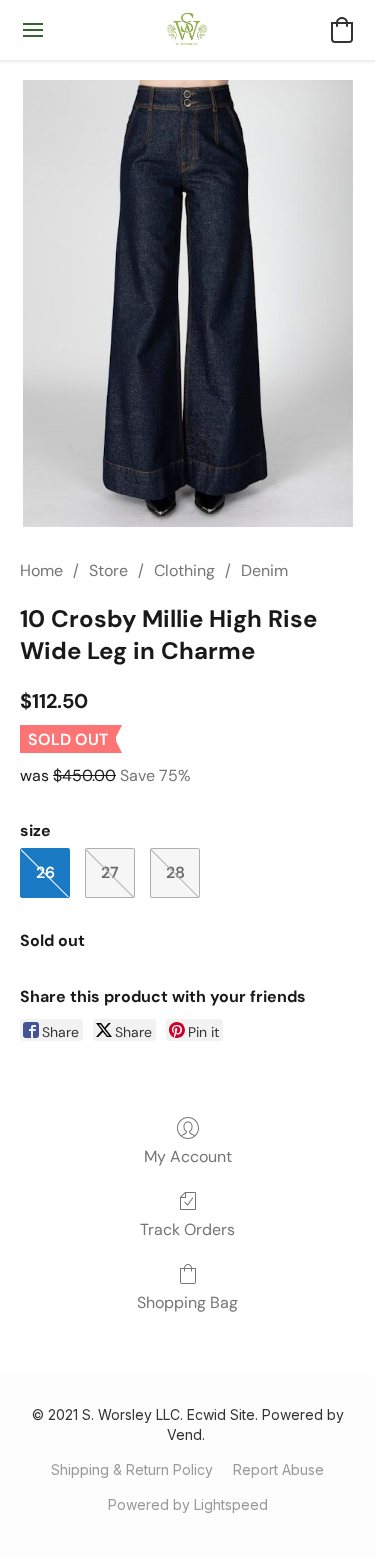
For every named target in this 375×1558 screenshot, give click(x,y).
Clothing (184, 570)
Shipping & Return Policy (132, 1469)
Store (108, 570)
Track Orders (187, 1229)
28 (175, 872)
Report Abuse (278, 1469)
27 (110, 872)
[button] (187, 30)
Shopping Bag (187, 1302)
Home (41, 570)
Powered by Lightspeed (188, 1504)
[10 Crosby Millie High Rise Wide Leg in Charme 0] (187, 303)
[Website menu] (33, 30)
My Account (188, 1156)
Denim (264, 570)
